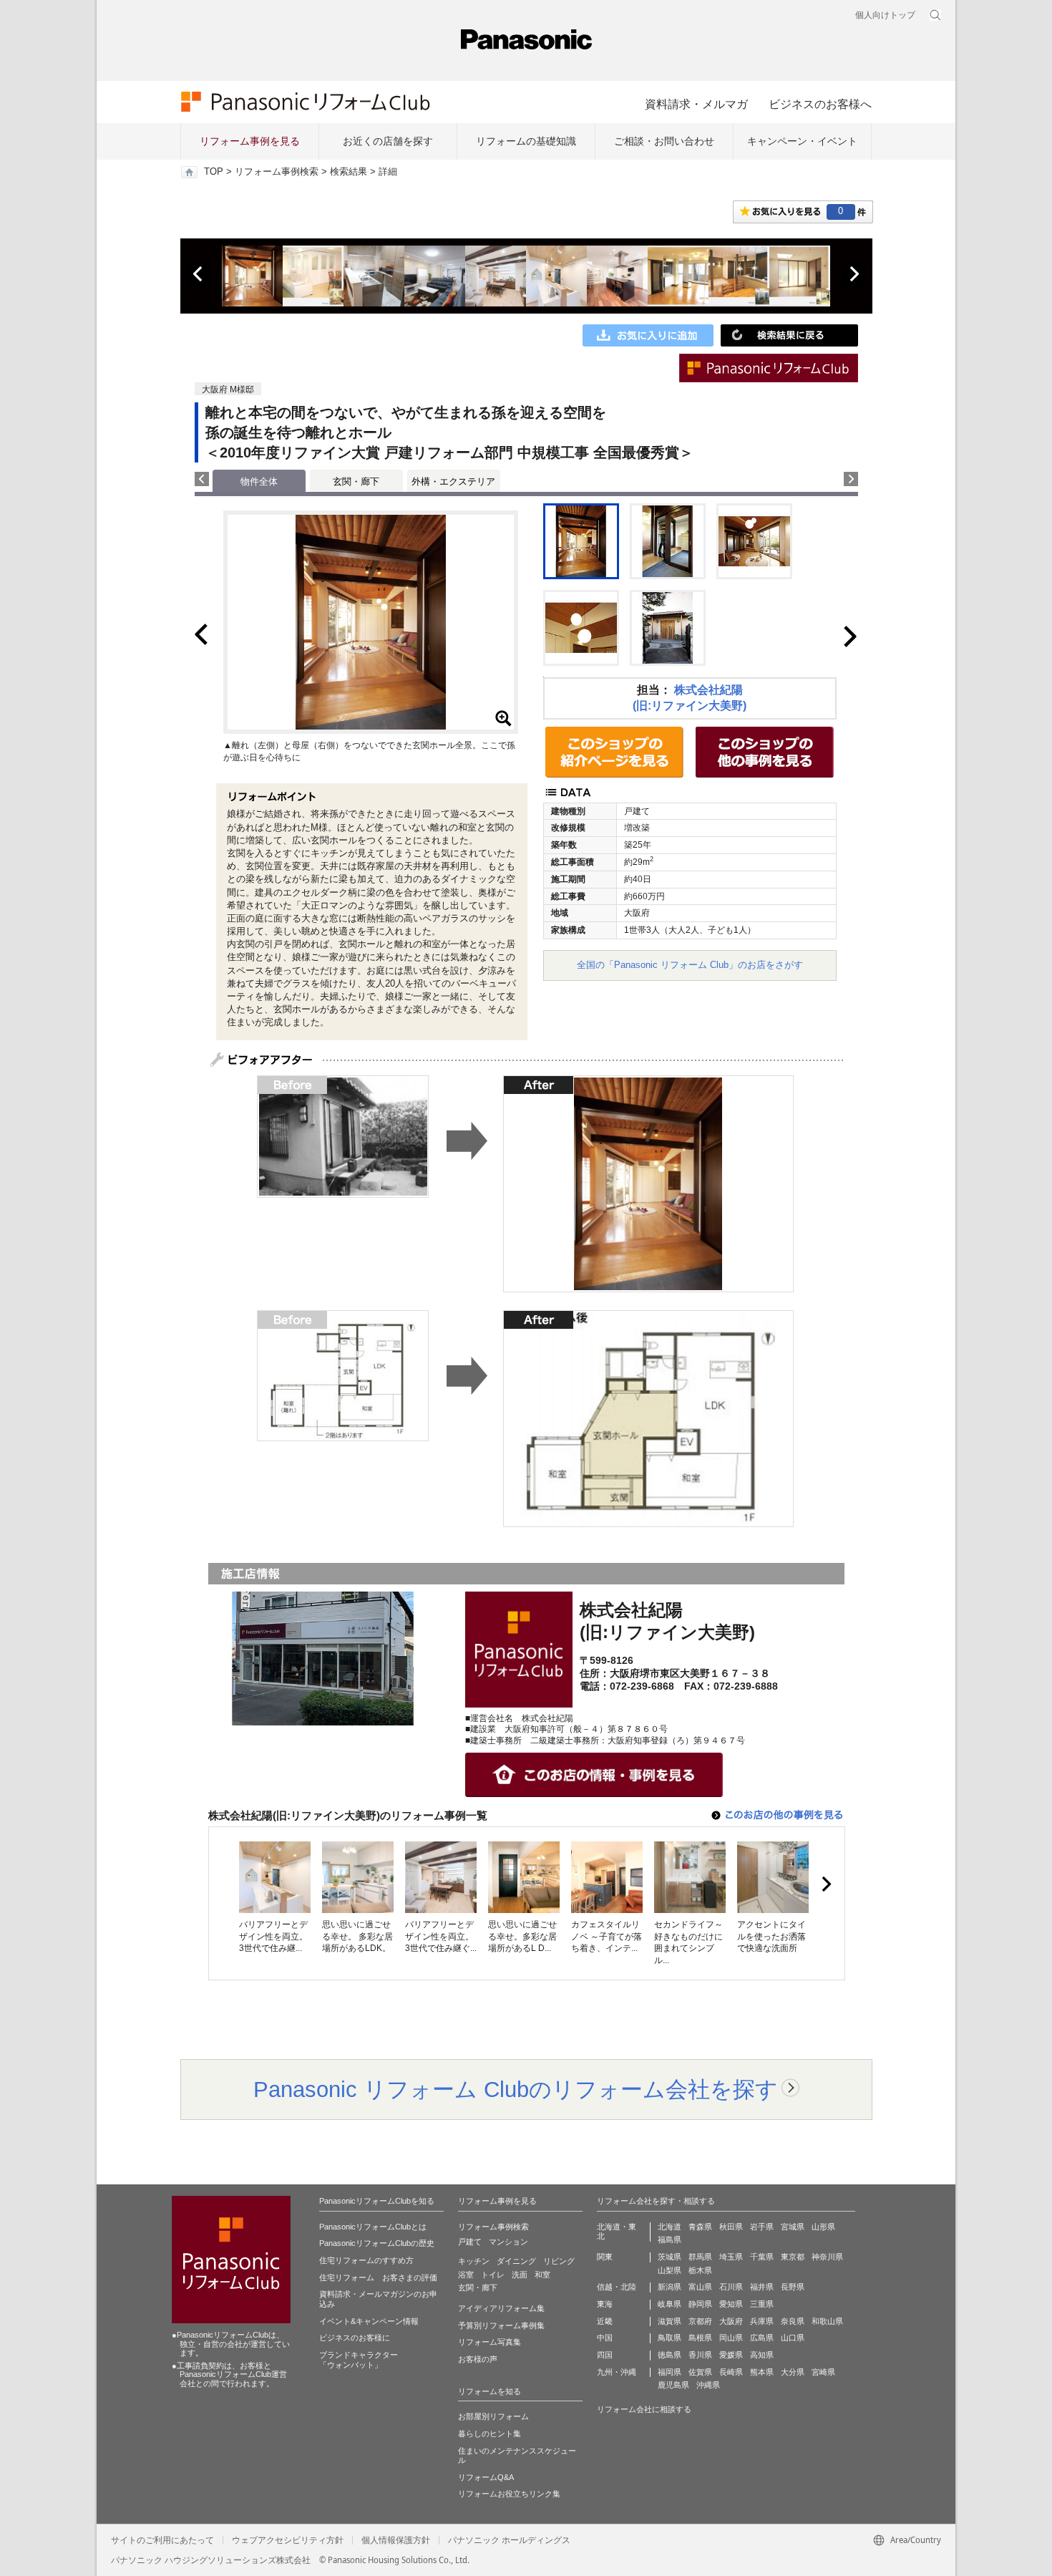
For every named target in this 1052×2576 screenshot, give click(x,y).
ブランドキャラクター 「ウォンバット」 (359, 2360)
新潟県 (669, 2287)
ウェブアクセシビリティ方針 (288, 2540)
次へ (854, 274)
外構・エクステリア (453, 481)
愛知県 (731, 2304)
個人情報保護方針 (396, 2540)
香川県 (700, 2355)
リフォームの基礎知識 (526, 141)
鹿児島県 (673, 2385)
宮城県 (793, 2227)
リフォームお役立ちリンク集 (509, 2494)
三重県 (762, 2304)
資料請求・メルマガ (696, 104)
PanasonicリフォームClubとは (373, 2227)
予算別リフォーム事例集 (501, 2325)
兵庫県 (762, 2321)
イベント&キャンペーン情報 (369, 2321)
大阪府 (731, 2321)
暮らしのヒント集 (490, 2434)
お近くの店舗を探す (388, 141)
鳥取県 (669, 2338)
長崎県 (731, 2372)
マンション (508, 2242)
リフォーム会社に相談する (644, 2409)
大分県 (793, 2372)
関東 (605, 2257)
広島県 (762, 2338)
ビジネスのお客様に (355, 2338)
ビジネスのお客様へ (820, 104)
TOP (214, 172)
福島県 (669, 2240)
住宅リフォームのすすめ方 (366, 2260)
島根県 (700, 2338)
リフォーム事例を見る (250, 141)
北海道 (669, 2227)
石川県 (731, 2287)
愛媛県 (731, 2355)
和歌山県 (827, 2321)
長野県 (793, 2287)
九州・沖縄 (617, 2372)
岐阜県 (669, 2304)
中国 (605, 2338)
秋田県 (731, 2227)
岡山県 (731, 2338)
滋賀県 (669, 2321)
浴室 (466, 2275)
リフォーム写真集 (490, 2342)
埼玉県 (731, 2257)
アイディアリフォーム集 (501, 2308)
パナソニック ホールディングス (509, 2540)
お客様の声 (478, 2359)
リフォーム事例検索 (277, 172)
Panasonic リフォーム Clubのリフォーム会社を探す (516, 2089)
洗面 (520, 2275)
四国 (605, 2355)
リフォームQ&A (486, 2477)
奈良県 (793, 2321)
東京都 (793, 2257)
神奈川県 (827, 2257)
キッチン (474, 2261)
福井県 (762, 2287)
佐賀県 (700, 2372)
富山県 (700, 2287)
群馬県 (700, 2257)
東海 (605, 2304)
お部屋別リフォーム (493, 2416)
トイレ (493, 2275)
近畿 (605, 2321)
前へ (199, 274)
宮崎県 (823, 2372)
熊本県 (762, 2372)
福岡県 (669, 2372)
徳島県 (669, 2355)
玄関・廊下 (356, 481)
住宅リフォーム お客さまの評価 (378, 2277)
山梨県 (669, 2270)
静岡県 (700, 2304)
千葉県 (762, 2257)
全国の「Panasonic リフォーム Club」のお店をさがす (690, 965)
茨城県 (669, 2257)
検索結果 (349, 172)
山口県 (793, 2338)
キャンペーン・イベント (802, 141)
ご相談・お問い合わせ (664, 141)
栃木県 (700, 2270)
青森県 (700, 2227)
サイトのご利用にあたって (162, 2540)
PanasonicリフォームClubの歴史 (377, 2243)
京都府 (700, 2321)
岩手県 (762, 2227)
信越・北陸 (617, 2287)
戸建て (470, 2242)
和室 (542, 2275)
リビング (559, 2261)
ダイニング (516, 2261)
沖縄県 (708, 2385)
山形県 (823, 2227)
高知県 (762, 2355)
